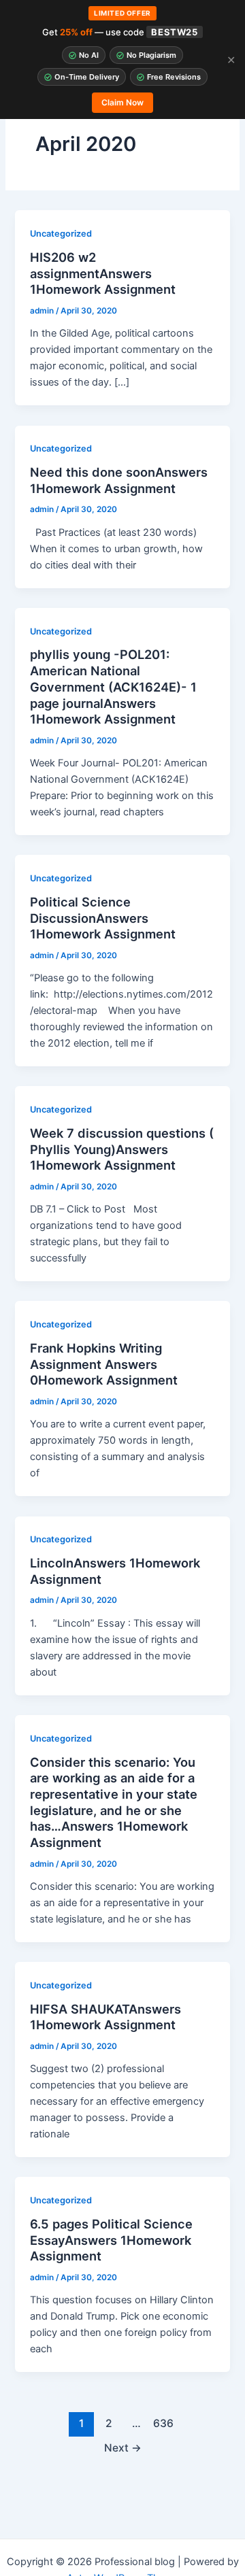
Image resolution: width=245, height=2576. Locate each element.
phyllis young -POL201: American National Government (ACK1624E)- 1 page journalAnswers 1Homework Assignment (113, 687)
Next (123, 2448)
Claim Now (122, 102)
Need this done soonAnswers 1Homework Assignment (119, 480)
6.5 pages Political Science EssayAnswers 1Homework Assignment (111, 2240)
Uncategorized (61, 234)
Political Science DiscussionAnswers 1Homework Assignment (103, 918)
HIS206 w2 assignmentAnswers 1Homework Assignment (103, 273)
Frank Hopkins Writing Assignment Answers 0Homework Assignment (104, 1364)
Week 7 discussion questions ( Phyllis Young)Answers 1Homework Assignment (122, 1149)
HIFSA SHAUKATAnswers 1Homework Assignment (105, 2017)
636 (163, 2423)
